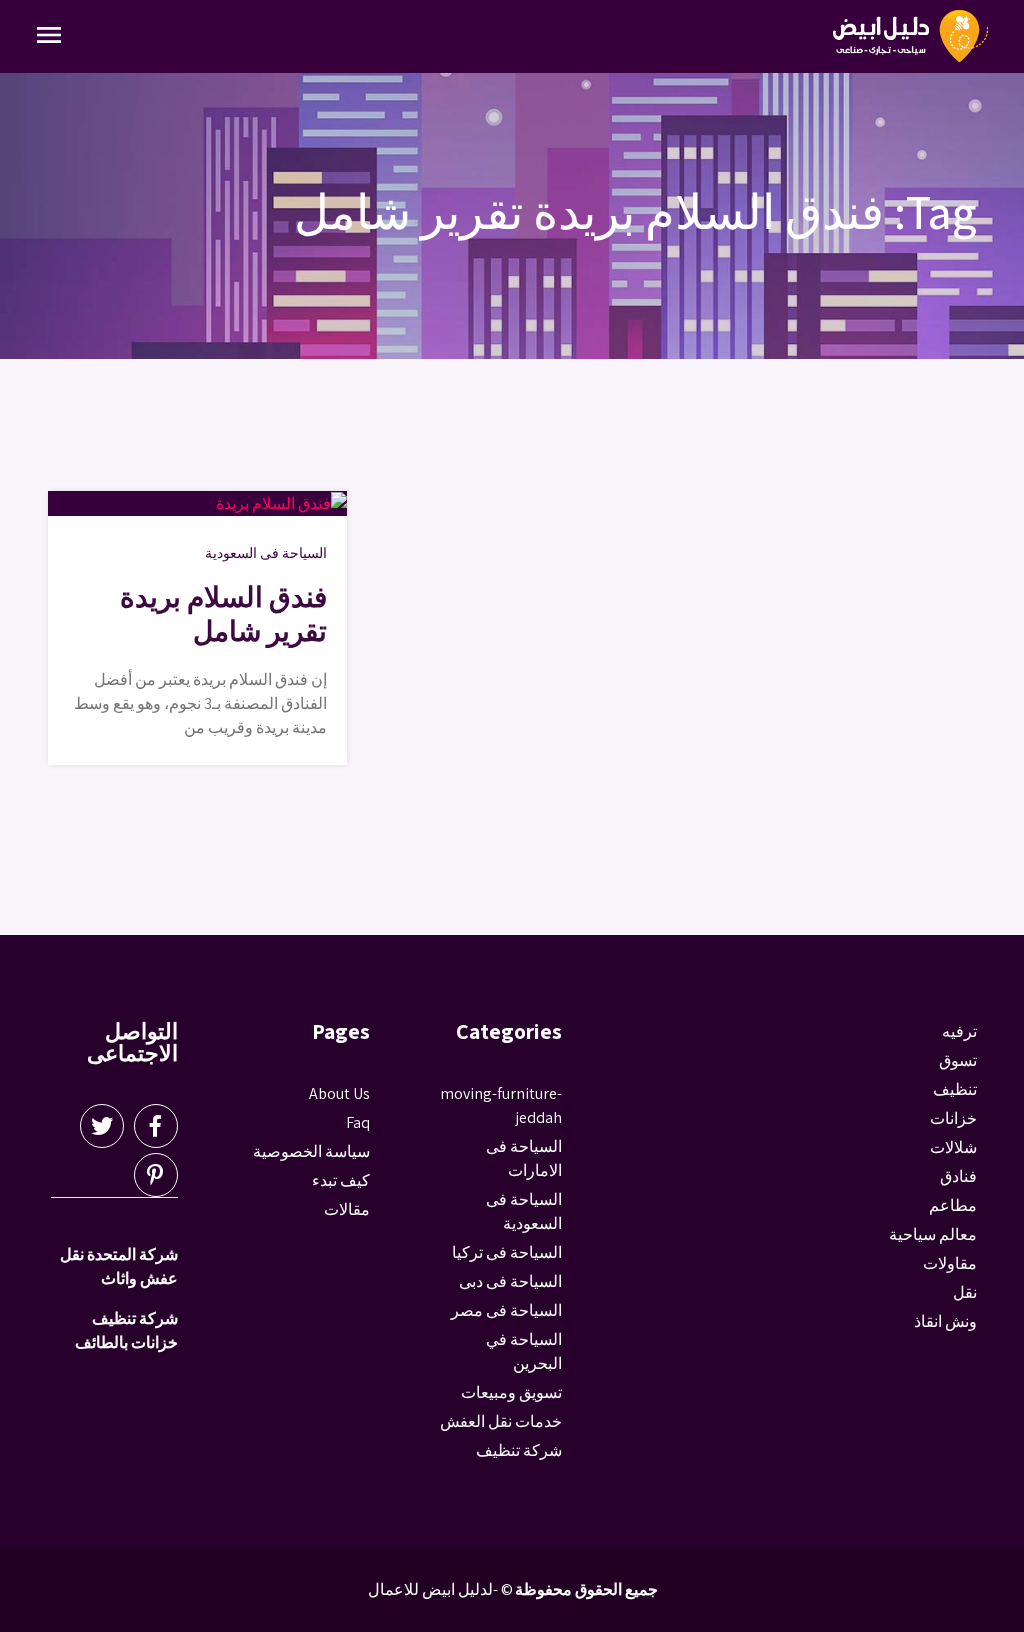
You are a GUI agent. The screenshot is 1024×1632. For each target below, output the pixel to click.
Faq (358, 1122)
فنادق (958, 1176)
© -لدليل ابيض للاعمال (440, 1589)
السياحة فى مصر (506, 1310)
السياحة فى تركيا (507, 1252)
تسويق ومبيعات (511, 1392)
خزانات (953, 1118)
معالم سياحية (933, 1234)
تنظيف (955, 1089)
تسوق (958, 1060)
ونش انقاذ (945, 1321)
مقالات (347, 1209)
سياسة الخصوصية (311, 1151)
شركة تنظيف (519, 1450)
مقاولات (950, 1263)
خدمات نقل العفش (501, 1421)
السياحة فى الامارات (524, 1158)
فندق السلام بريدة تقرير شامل (223, 613)
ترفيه (959, 1031)
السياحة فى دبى (510, 1281)
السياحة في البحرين (524, 1351)
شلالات (953, 1147)
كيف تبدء (341, 1180)
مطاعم (953, 1205)
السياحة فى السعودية (266, 553)
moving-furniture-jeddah (501, 1105)
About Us (339, 1093)
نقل (965, 1292)
